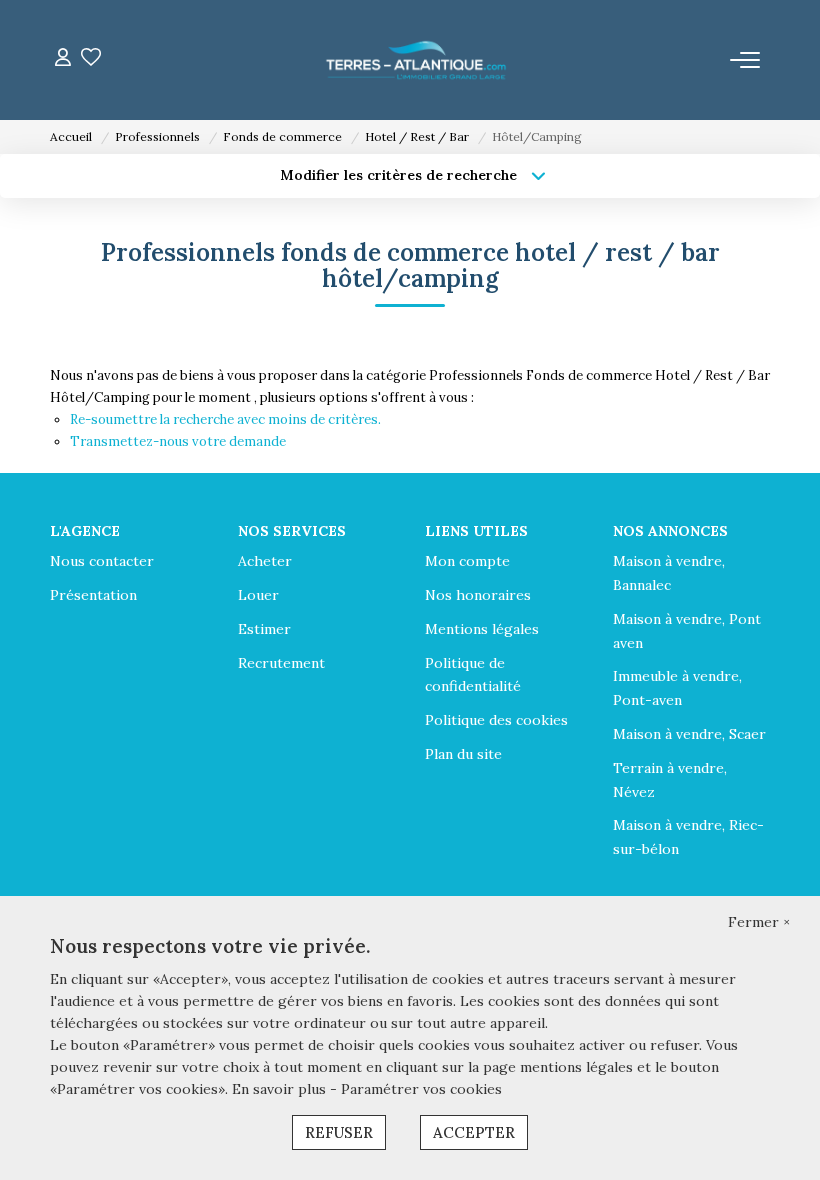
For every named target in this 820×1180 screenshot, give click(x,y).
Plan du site (463, 754)
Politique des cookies (496, 720)
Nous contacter (102, 561)
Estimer (264, 629)
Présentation (93, 595)
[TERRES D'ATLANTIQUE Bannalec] (416, 60)
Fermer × (759, 922)
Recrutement (281, 663)
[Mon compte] (63, 59)
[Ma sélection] (91, 59)
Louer (258, 595)
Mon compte (467, 561)
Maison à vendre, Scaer (689, 734)
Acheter (265, 561)
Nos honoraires (478, 595)
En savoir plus (281, 1089)
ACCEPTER (474, 1132)
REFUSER (339, 1132)
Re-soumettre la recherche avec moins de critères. (225, 419)
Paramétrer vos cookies (421, 1089)
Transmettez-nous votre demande (178, 441)
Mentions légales (482, 629)
